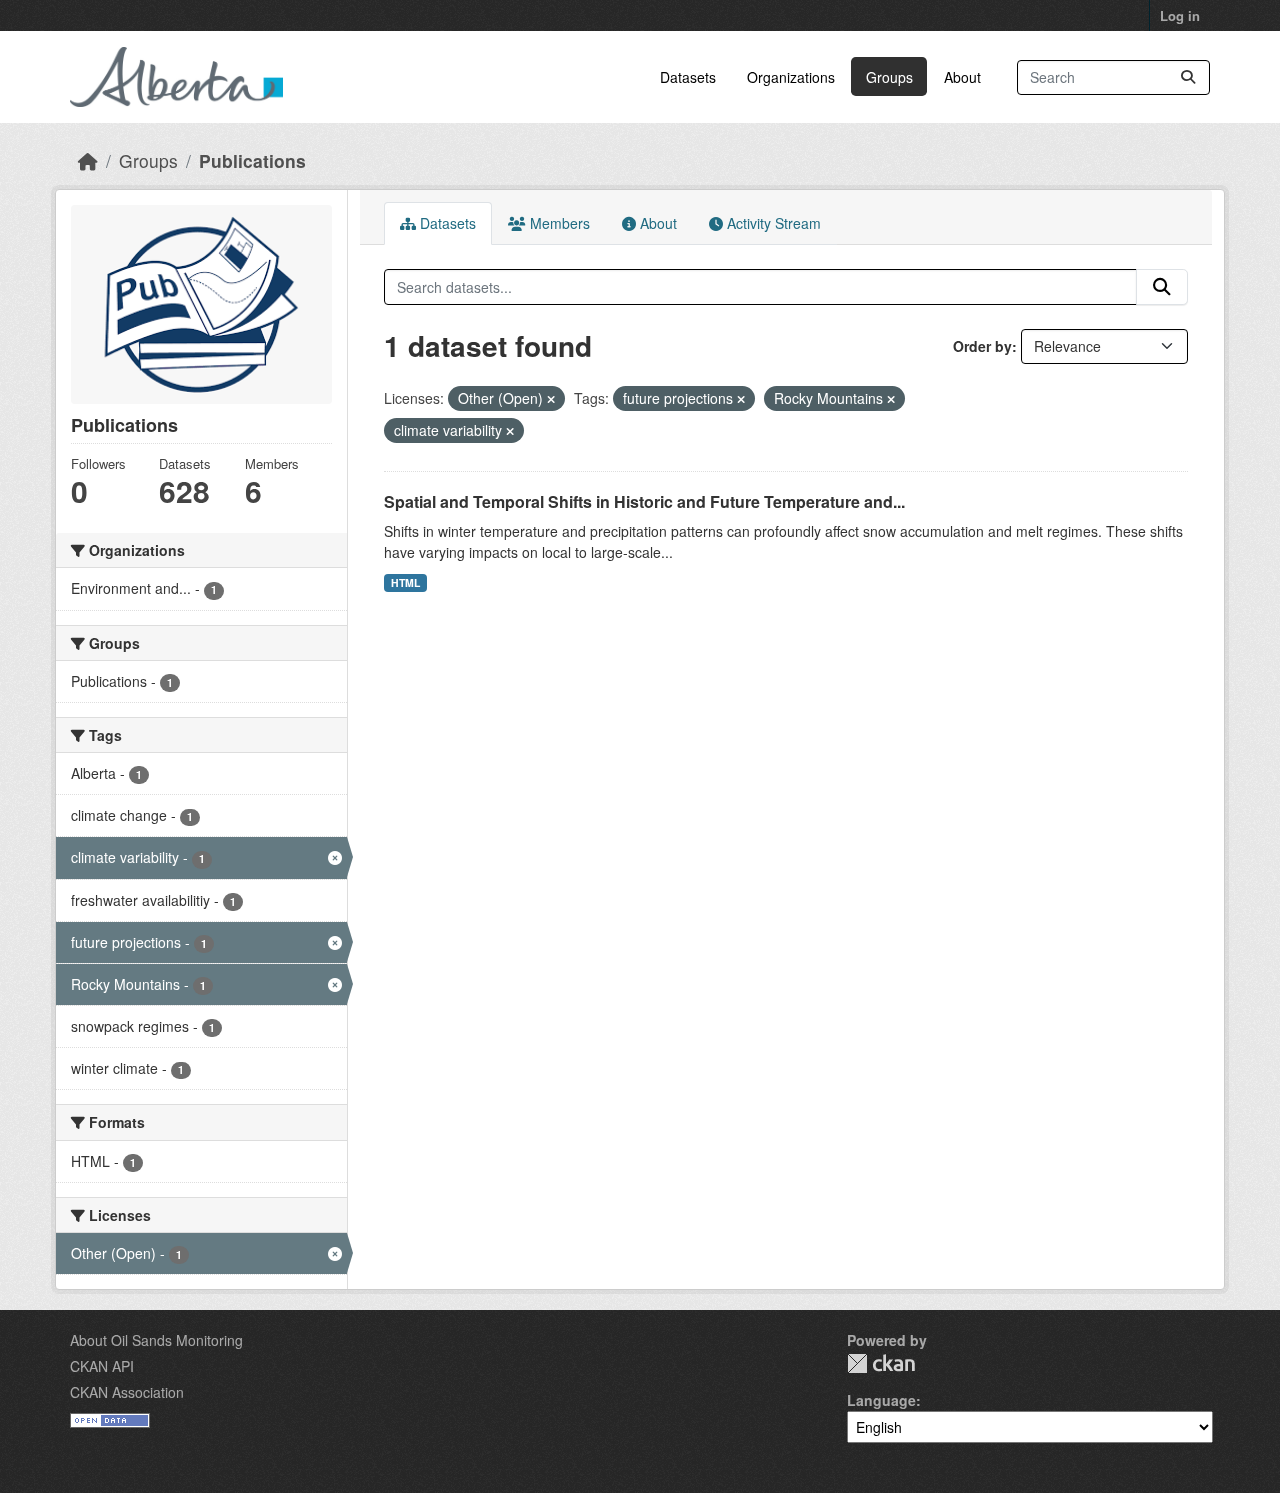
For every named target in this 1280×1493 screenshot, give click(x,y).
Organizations (791, 77)
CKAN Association (127, 1392)
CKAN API (102, 1366)
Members (558, 223)
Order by (982, 346)
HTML (405, 582)
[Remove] (551, 399)
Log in (1180, 15)
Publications (252, 160)
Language (881, 1400)
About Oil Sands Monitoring (156, 1340)
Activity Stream (772, 223)
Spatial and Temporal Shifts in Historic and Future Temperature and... (644, 501)
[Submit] (1188, 77)
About (962, 77)
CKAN (881, 1363)
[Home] (88, 160)
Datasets (688, 77)
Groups (889, 77)
